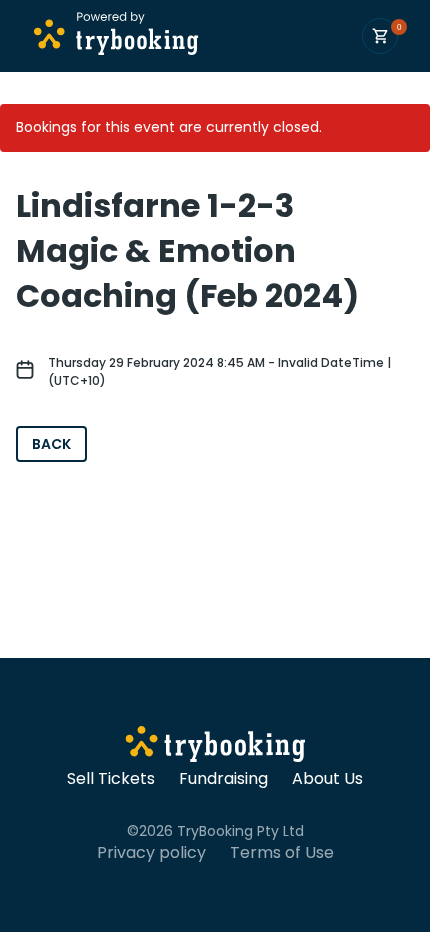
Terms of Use (282, 853)
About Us (327, 779)
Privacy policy (151, 853)
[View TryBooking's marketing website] (215, 747)
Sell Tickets (111, 779)
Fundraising (223, 779)
